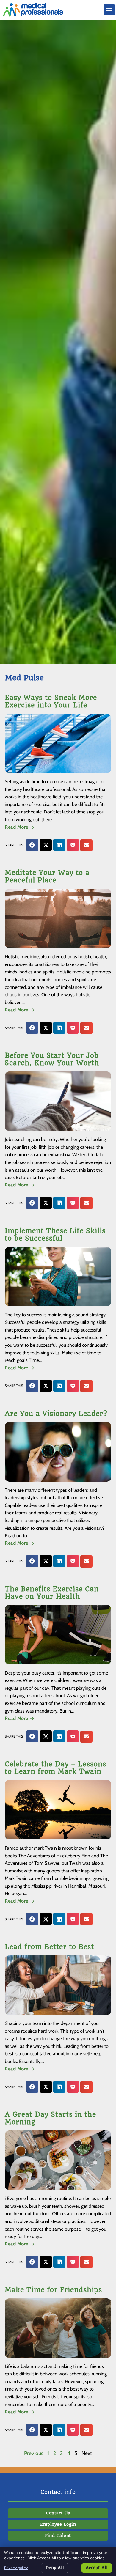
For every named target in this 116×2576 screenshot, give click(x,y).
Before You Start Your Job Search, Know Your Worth (52, 1059)
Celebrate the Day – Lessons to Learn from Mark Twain (55, 1768)
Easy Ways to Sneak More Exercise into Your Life (51, 701)
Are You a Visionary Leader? (56, 1414)
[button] (109, 10)
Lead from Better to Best (49, 1947)
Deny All (55, 2568)
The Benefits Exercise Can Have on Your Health (52, 1593)
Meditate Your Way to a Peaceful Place (47, 876)
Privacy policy (16, 2568)
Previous (34, 2453)
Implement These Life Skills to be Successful (55, 1235)
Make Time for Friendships (53, 2290)
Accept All (97, 2568)
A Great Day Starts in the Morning (50, 2118)
